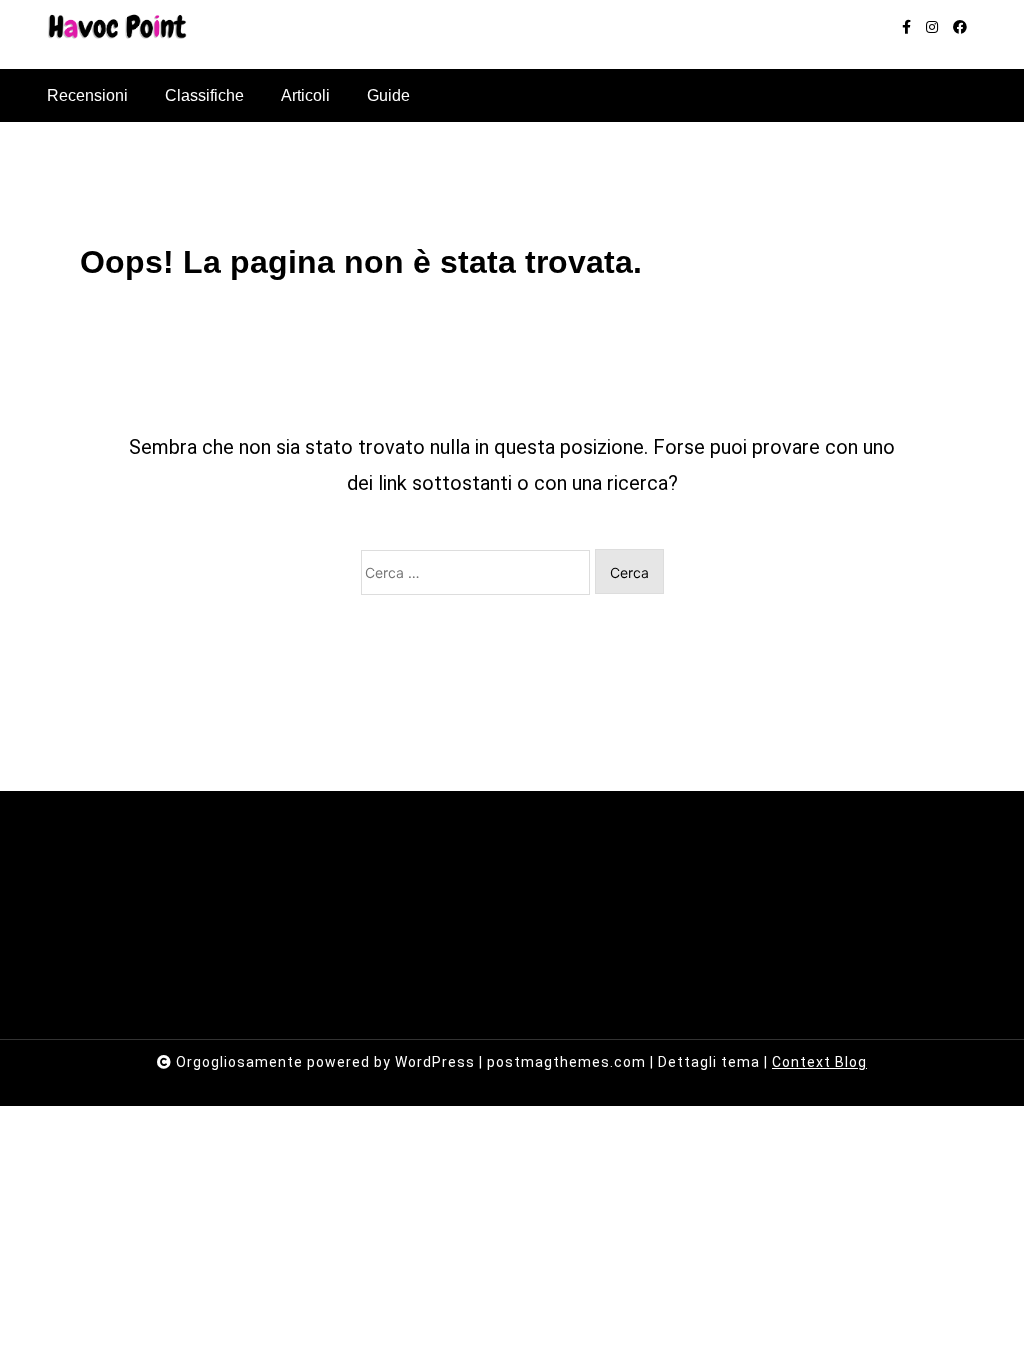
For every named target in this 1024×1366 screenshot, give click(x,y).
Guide (388, 95)
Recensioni (87, 95)
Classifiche (204, 95)
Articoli (305, 95)
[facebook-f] (906, 27)
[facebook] (960, 27)
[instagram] (932, 27)
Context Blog (819, 1062)
